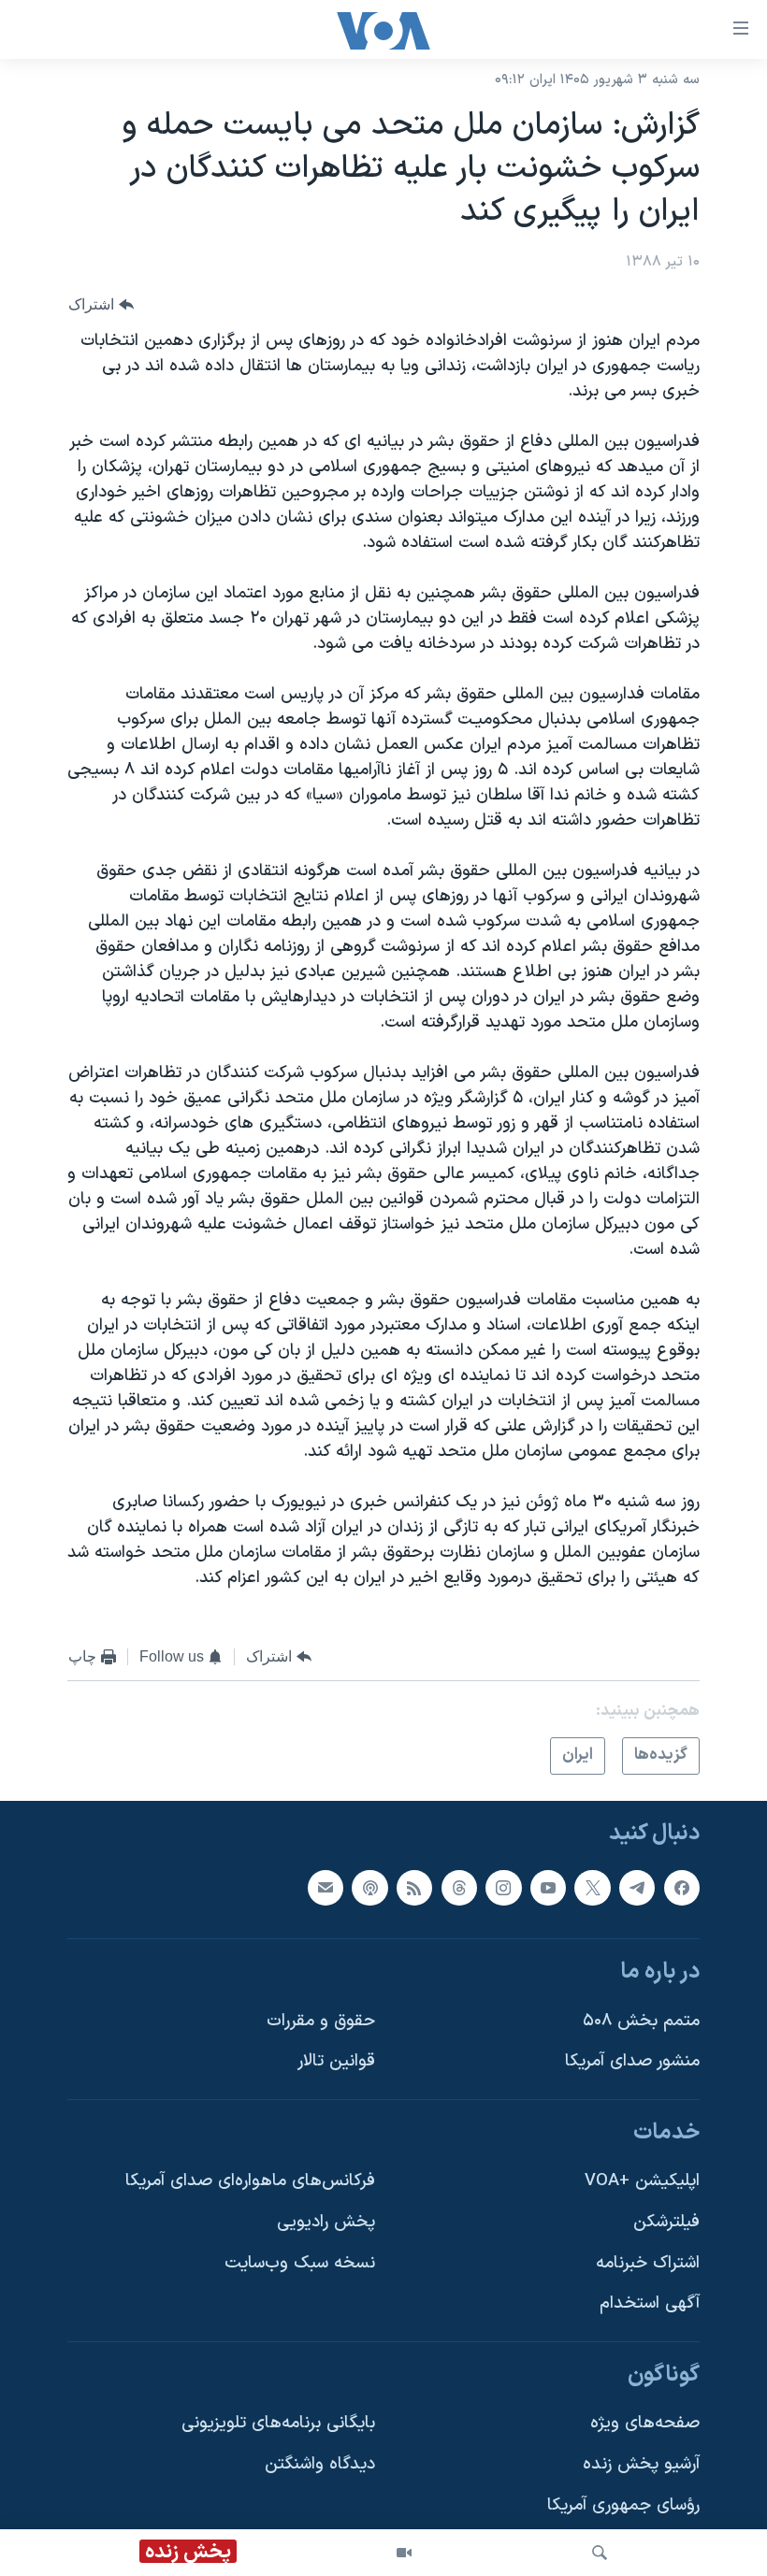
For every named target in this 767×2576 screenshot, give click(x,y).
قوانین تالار (336, 2061)
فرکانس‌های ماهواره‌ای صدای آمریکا (250, 2181)
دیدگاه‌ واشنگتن (320, 2464)
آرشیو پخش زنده (641, 2464)
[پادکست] (369, 1887)
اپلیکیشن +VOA (642, 2181)
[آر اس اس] (414, 1887)
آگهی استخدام (650, 2303)
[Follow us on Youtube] (548, 1887)
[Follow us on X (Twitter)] (592, 1887)
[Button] (101, 304)
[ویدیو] (404, 2553)
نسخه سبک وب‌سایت (300, 2262)
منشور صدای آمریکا (632, 2061)
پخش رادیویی (326, 2222)
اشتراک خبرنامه (648, 2262)
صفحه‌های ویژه (645, 2423)
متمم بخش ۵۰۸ (641, 2020)
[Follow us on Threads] (459, 1887)
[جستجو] (600, 2553)
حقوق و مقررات (321, 2020)
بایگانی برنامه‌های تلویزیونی (278, 2423)
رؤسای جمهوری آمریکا (623, 2504)
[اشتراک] (326, 1887)
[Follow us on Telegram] (637, 1887)
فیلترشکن (666, 2222)
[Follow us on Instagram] (503, 1887)
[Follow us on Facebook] (682, 1887)
